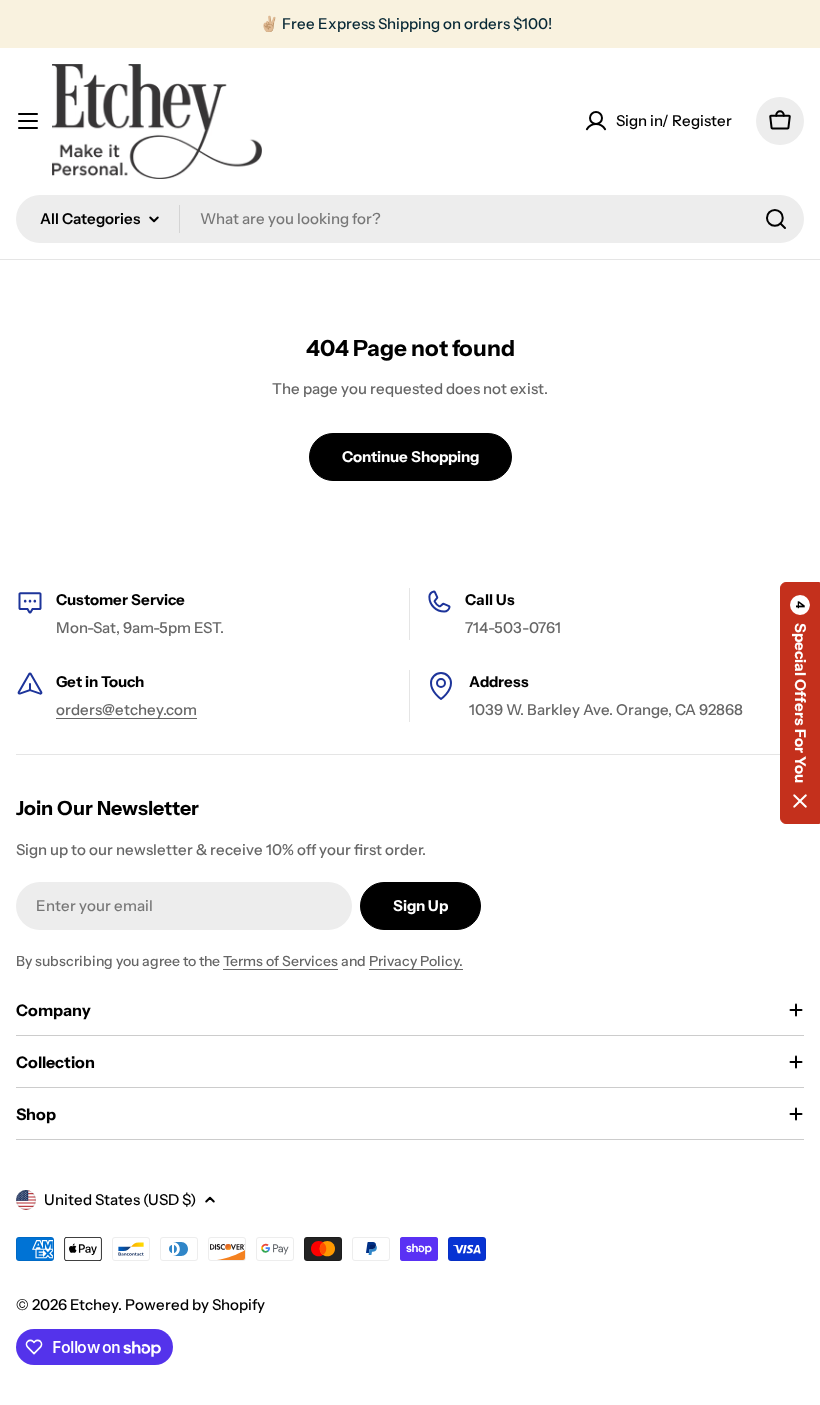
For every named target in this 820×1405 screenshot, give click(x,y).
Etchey (94, 1304)
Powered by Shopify (195, 1304)
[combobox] (410, 219)
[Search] (776, 219)
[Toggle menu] (28, 121)
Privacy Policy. (416, 961)
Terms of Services (280, 961)
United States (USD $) (120, 1199)
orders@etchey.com (126, 709)
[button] (800, 703)
